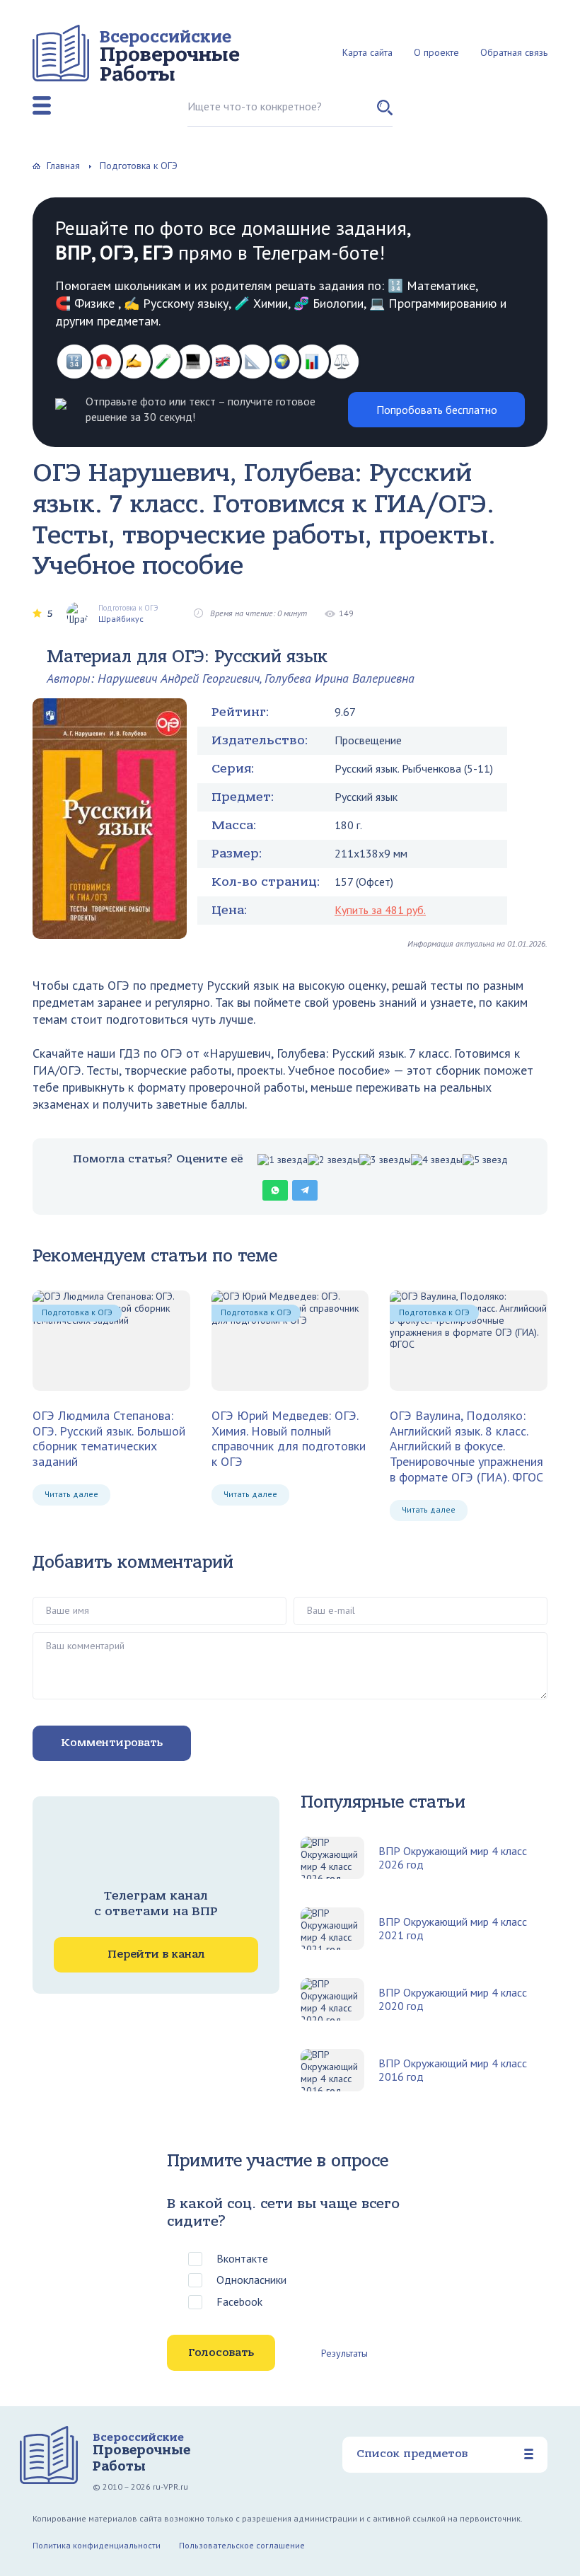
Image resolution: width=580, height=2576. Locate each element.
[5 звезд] (485, 1160)
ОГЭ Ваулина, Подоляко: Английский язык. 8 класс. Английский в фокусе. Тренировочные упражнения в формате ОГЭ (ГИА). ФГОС (466, 1446)
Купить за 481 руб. (380, 910)
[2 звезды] (333, 1160)
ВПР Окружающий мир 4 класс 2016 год (453, 2070)
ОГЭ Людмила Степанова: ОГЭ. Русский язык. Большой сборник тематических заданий (109, 1439)
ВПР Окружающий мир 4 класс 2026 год (453, 1858)
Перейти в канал (156, 1954)
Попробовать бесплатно (437, 410)
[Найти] (385, 113)
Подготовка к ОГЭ (77, 1312)
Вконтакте (242, 2258)
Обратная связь (514, 52)
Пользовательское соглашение (242, 2545)
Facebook (239, 2301)
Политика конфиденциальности (97, 2545)
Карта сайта (367, 52)
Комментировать (112, 1743)
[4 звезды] (437, 1160)
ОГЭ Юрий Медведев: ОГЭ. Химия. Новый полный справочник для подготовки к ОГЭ (289, 1439)
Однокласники (251, 2280)
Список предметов (412, 2454)
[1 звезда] (283, 1160)
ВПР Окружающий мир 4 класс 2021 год (453, 1929)
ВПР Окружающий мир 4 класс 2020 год (453, 1999)
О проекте (436, 52)
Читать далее (71, 1494)
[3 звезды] (385, 1160)
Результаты (344, 2353)
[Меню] (42, 105)
